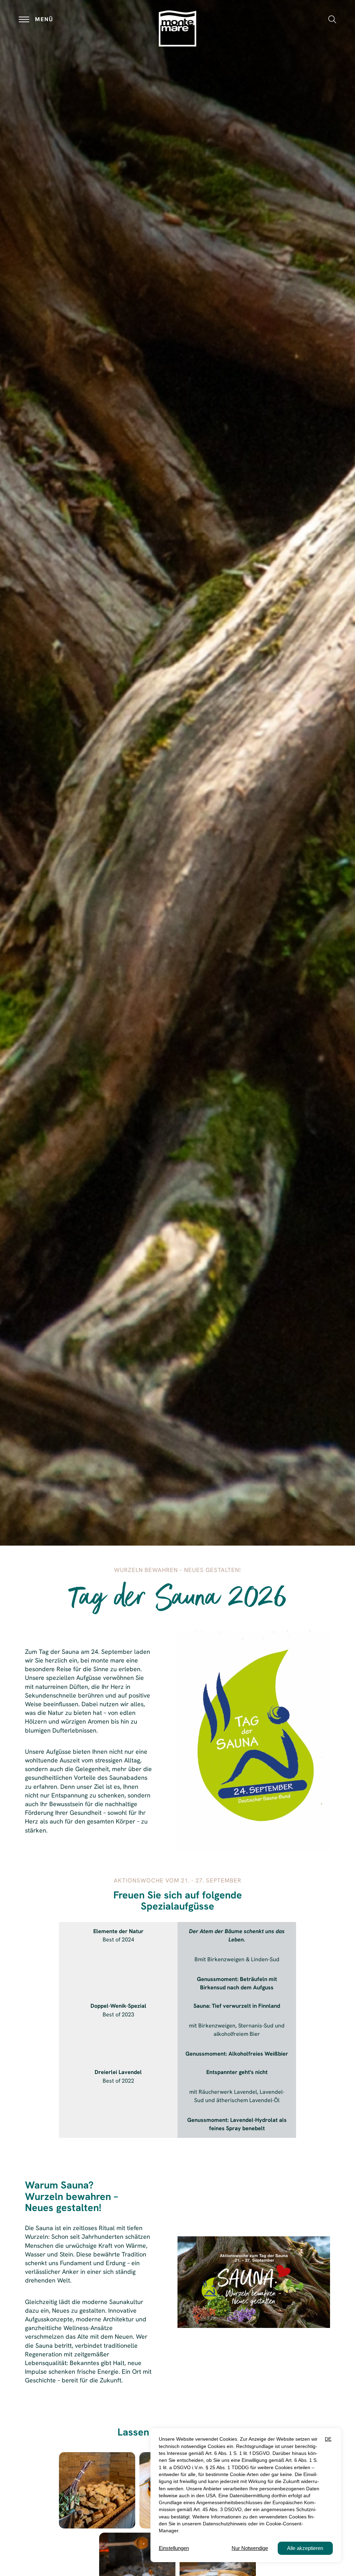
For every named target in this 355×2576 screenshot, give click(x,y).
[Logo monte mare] (177, 28)
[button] (332, 19)
